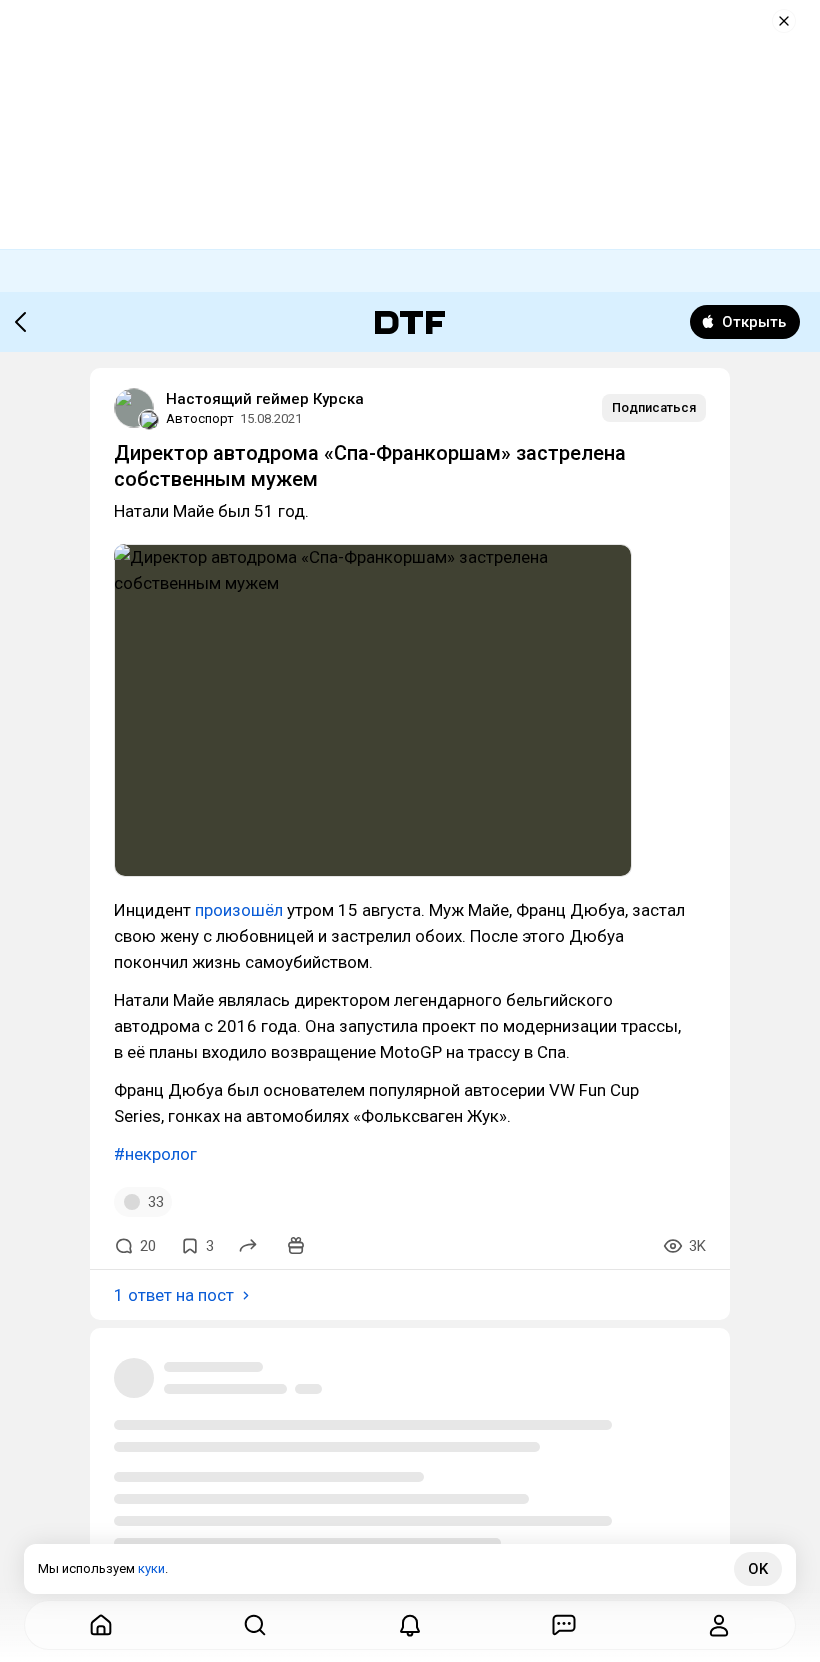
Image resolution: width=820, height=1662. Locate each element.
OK (758, 1569)
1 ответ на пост (174, 1295)
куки (151, 1568)
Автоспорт (200, 418)
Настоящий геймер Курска (265, 399)
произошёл (239, 910)
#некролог (155, 1154)
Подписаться (654, 407)
